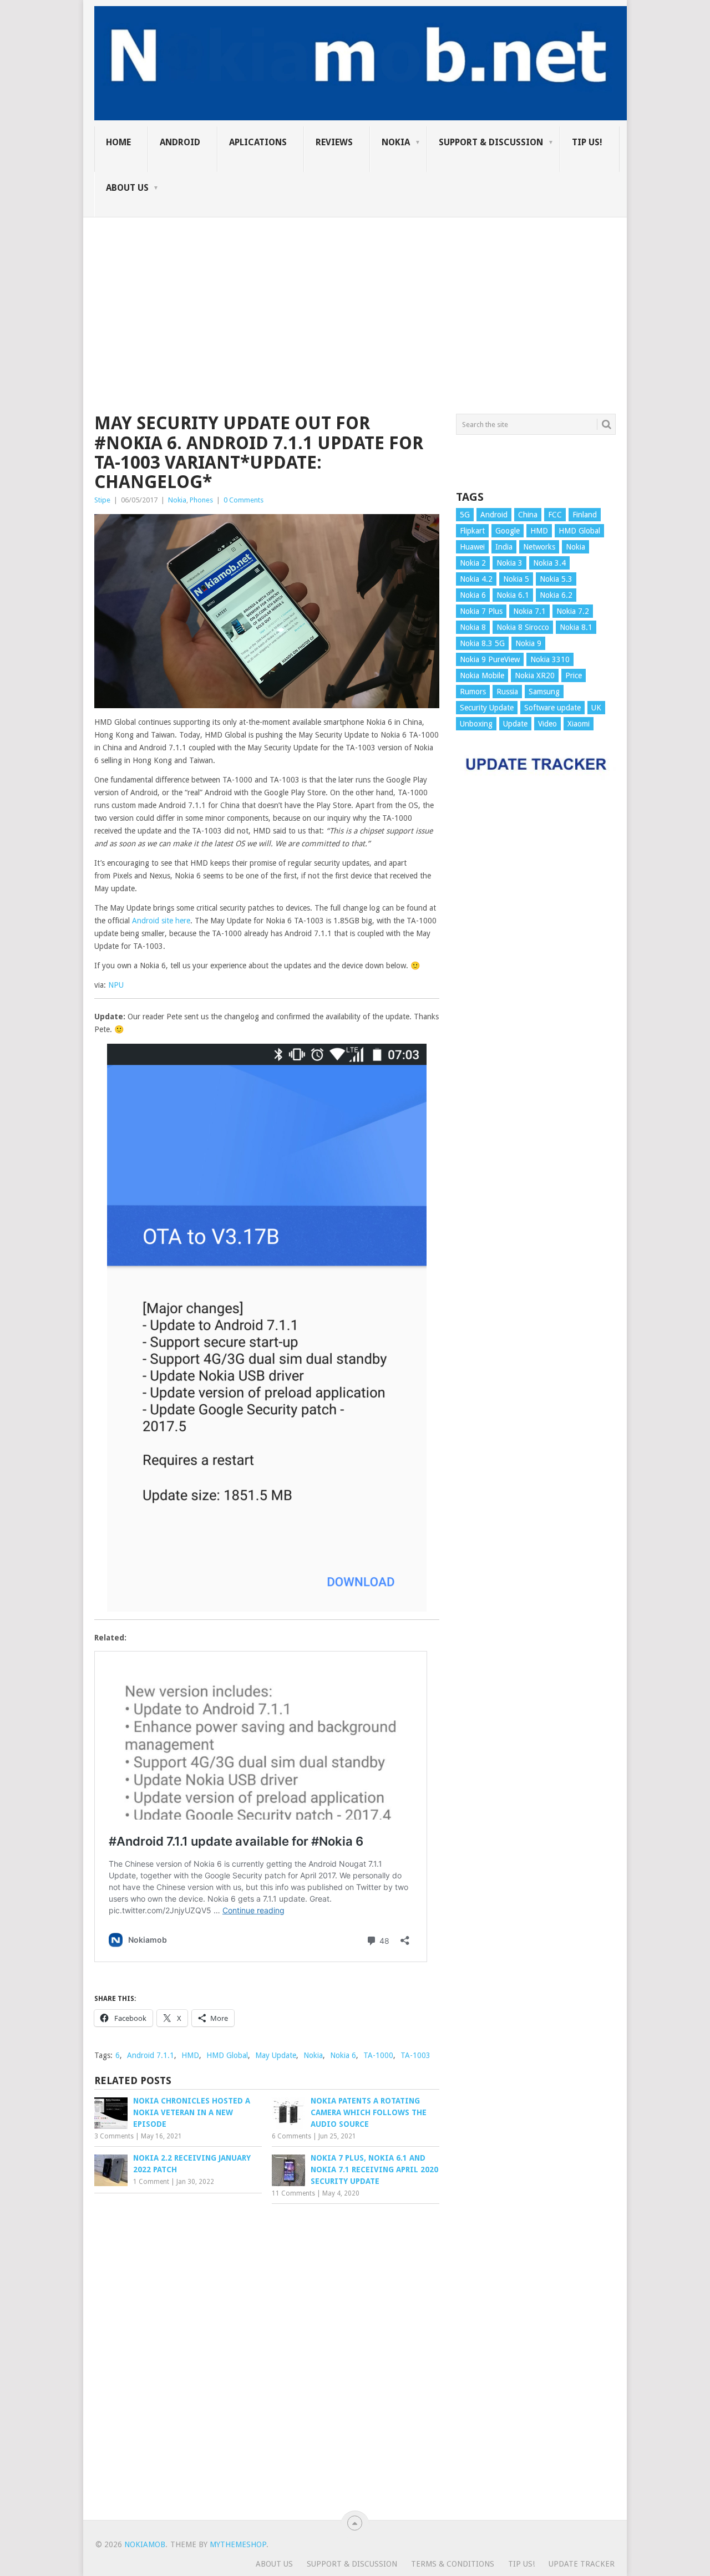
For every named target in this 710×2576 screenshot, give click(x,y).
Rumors (473, 692)
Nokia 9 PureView (490, 659)
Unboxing (476, 724)
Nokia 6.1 (513, 595)
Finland (585, 515)
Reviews (334, 142)
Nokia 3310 (550, 659)
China (528, 515)
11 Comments (293, 2193)
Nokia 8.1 (576, 627)
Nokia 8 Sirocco (523, 627)
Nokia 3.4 (549, 563)
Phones (201, 500)
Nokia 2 (473, 563)
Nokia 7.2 (573, 611)
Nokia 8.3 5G (482, 643)
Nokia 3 (509, 563)
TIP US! (587, 142)
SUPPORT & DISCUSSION (491, 142)
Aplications (258, 142)
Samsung (544, 692)
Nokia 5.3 (556, 579)
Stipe (102, 500)
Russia (507, 692)
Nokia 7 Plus (481, 611)
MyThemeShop (238, 2544)
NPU (115, 985)
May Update (276, 2055)
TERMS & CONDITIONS (453, 2564)
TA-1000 (378, 2055)
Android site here (161, 921)
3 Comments (114, 2136)
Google (508, 531)
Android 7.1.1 (151, 2055)
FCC (555, 515)
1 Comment (151, 2182)
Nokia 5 (516, 579)
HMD (190, 2055)
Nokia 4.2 (476, 579)
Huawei (472, 547)
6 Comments (291, 2136)
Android (180, 142)
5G (465, 515)
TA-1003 (415, 2055)
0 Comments (244, 500)
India (504, 547)
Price (574, 675)
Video (547, 724)
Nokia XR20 (535, 675)
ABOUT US (127, 188)
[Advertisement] (355, 295)
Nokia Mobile (482, 675)
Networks (539, 547)
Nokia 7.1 (529, 611)
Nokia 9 (528, 643)
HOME (118, 142)
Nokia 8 (473, 627)
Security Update (487, 708)
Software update (552, 708)
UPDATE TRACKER (582, 2564)
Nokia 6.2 (556, 595)
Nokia (396, 142)
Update (515, 724)
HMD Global (227, 2055)
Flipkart (472, 531)
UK (596, 708)
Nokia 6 (343, 2055)
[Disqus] (267, 2359)
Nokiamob (145, 2544)
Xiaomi (579, 724)
